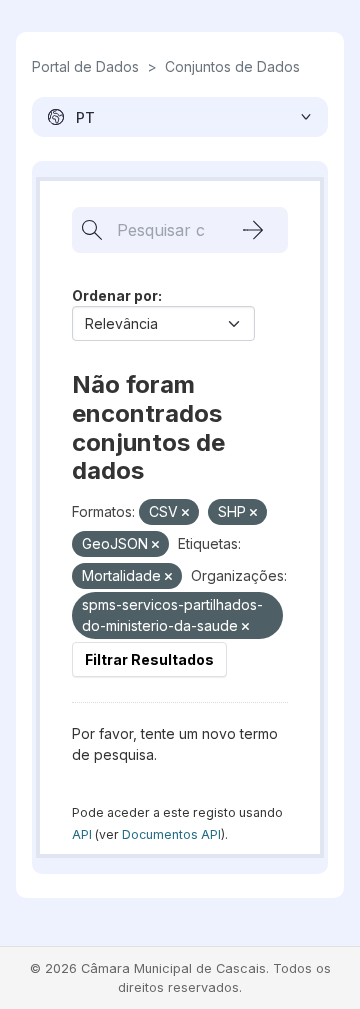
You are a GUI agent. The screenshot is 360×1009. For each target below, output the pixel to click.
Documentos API (171, 834)
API (82, 834)
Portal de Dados (85, 66)
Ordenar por (115, 295)
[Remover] (185, 513)
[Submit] (253, 230)
